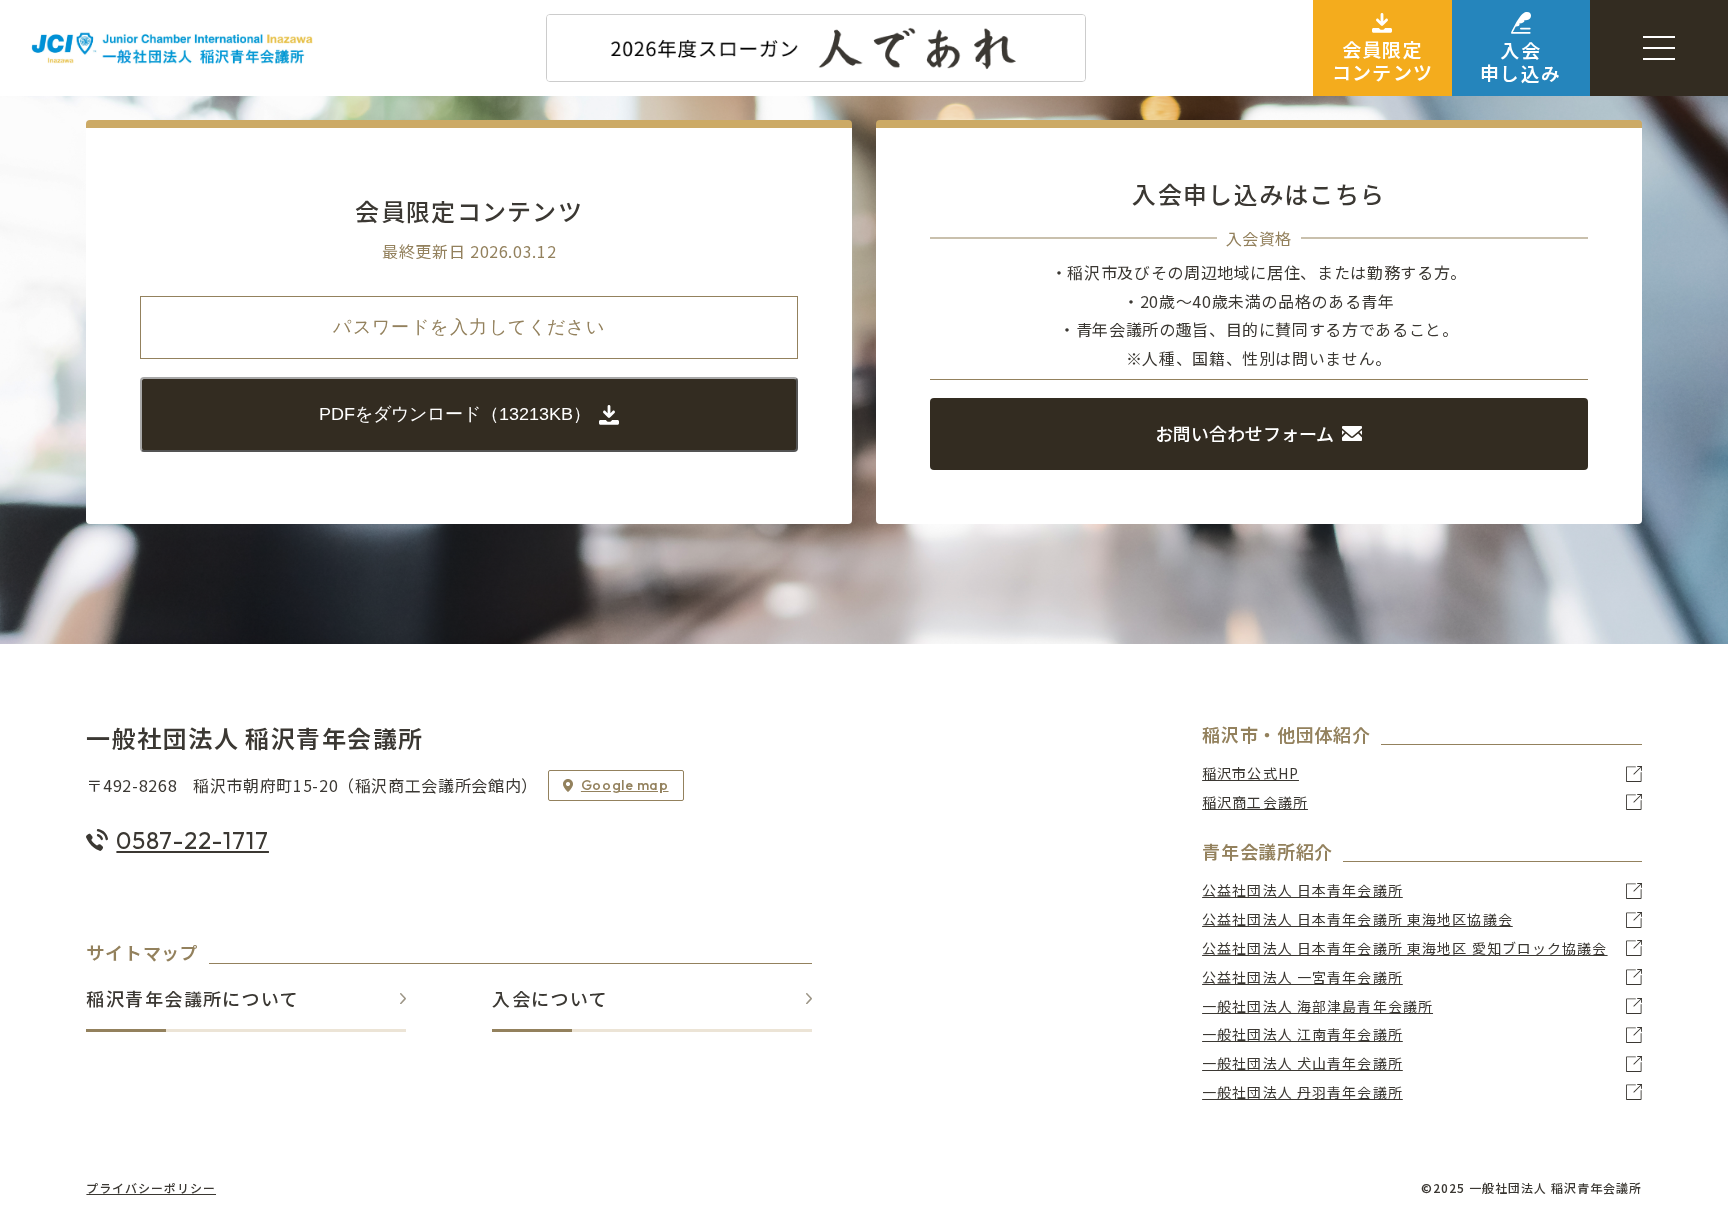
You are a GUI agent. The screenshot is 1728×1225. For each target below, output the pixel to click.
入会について (550, 999)
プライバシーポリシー (151, 1188)
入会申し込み (1520, 61)
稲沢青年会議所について (192, 999)
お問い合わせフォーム (1244, 433)
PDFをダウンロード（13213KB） (455, 414)
